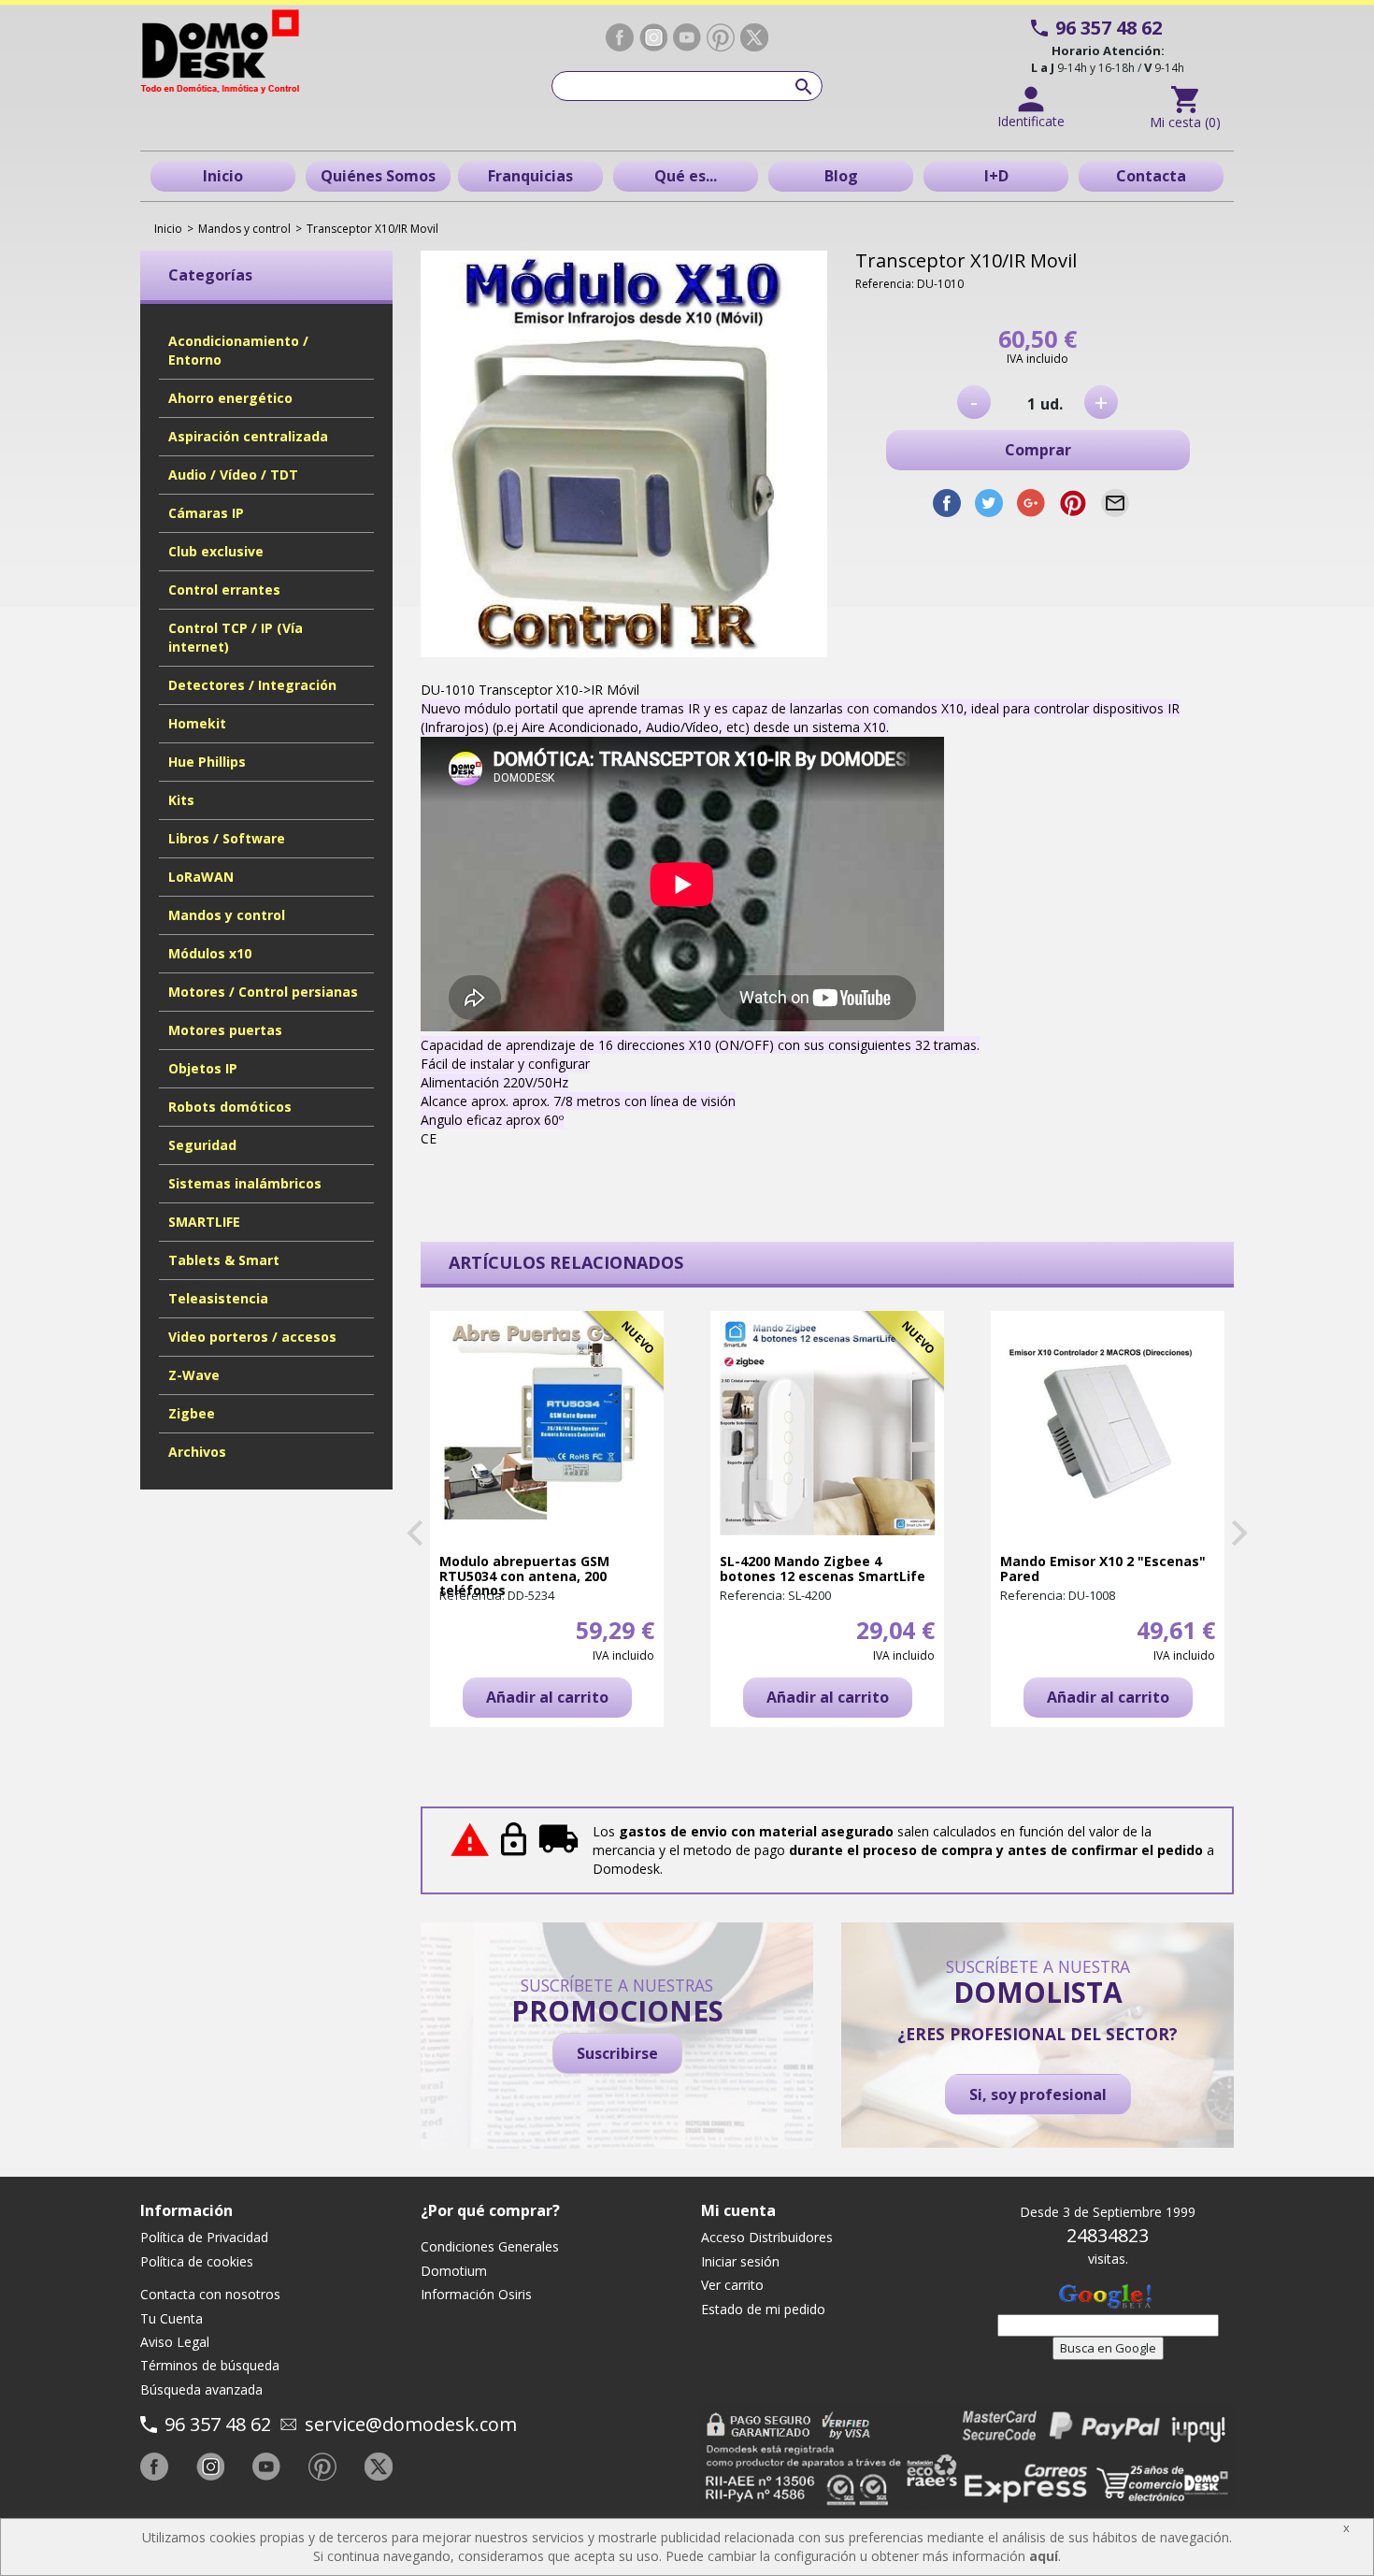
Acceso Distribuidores (767, 2237)
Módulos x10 (210, 953)
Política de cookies (197, 2261)
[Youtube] (687, 37)
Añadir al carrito (547, 1697)
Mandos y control (227, 915)
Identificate (1031, 121)
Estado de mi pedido (763, 2309)
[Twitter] (754, 37)
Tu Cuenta (172, 2318)
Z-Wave (194, 1375)
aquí (1044, 2556)
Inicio (223, 176)
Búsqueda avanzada (201, 2389)
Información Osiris (476, 2294)
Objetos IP (203, 1068)
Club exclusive (216, 551)
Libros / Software (227, 838)
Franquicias (530, 176)
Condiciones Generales (490, 2246)
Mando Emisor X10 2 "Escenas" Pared (1103, 1569)
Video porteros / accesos (252, 1337)
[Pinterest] (721, 38)
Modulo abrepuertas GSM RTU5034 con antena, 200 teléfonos (524, 1576)
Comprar (1038, 450)
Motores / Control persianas (263, 992)
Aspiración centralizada (248, 436)
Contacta (1151, 176)
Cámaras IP (206, 513)
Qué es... (686, 176)
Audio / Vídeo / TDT (233, 475)
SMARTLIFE (204, 1222)
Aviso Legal (175, 2342)
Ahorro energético (230, 398)
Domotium (454, 2271)
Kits (181, 800)
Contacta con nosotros (210, 2294)
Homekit (197, 723)
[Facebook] (620, 37)
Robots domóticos (230, 1107)
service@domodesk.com (411, 2424)
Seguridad (202, 1145)
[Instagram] (653, 37)
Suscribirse (617, 2053)
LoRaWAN (201, 877)
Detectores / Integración (252, 685)
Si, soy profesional (1038, 2094)
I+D (996, 176)
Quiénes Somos (378, 176)
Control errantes (224, 590)
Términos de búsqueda (210, 2365)
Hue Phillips (207, 762)
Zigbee (192, 1413)
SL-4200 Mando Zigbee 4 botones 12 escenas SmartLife (823, 1569)
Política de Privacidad (204, 2237)
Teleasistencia (218, 1298)
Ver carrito (732, 2285)
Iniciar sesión (740, 2261)
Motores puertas (225, 1030)
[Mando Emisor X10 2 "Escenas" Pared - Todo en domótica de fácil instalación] (1108, 1428)
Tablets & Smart (224, 1260)
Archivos (197, 1452)
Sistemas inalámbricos (245, 1183)
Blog (841, 176)
